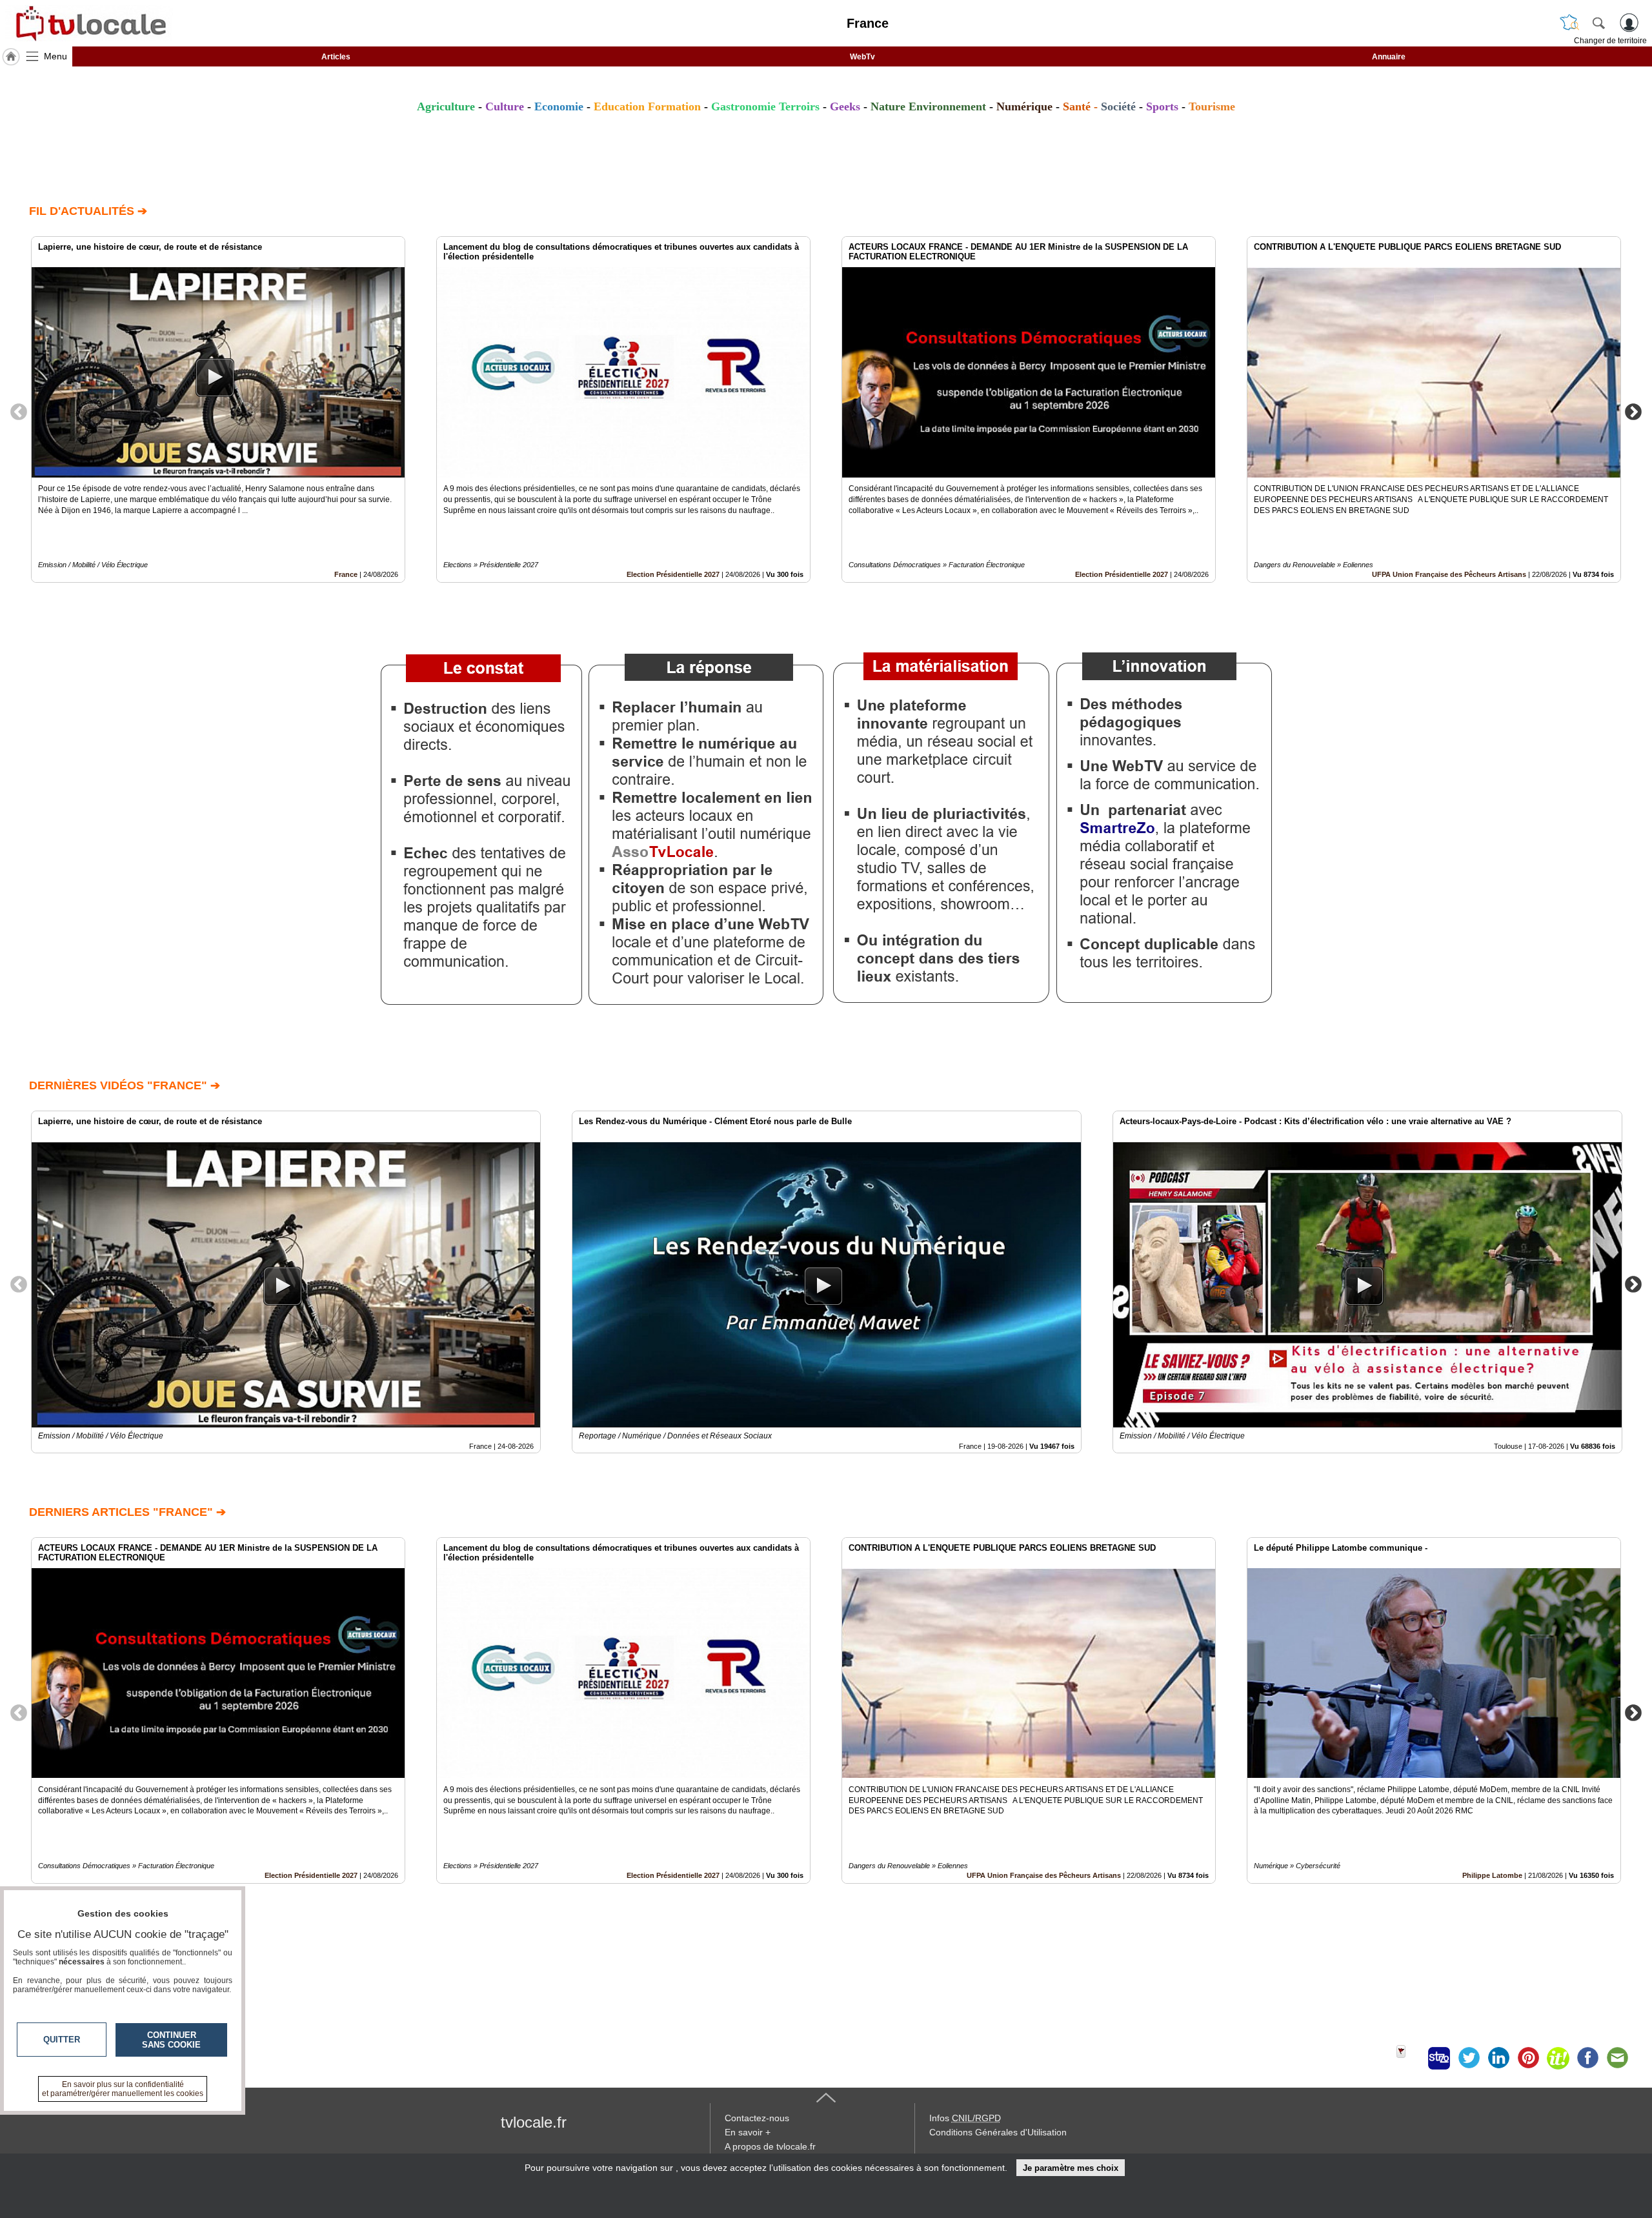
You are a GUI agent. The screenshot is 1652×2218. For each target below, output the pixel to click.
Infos (965, 2118)
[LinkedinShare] (1498, 2058)
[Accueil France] (11, 57)
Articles (336, 57)
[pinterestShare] (1528, 2058)
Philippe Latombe (1492, 1875)
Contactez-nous (757, 2118)
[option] (218, 409)
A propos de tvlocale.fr (770, 2146)
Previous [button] (19, 411)
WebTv (862, 57)
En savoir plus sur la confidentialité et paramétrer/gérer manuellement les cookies (123, 2089)
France (346, 574)
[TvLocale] (89, 23)
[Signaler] (1409, 2058)
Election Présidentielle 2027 (673, 574)
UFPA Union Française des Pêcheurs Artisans (1449, 574)
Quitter (62, 2040)
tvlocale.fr (534, 2122)
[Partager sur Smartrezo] (1439, 2058)
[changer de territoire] (1569, 23)
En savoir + (748, 2132)
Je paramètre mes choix (1071, 2168)
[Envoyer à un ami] (1617, 2058)
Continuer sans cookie (171, 2040)
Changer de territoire (1610, 41)
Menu (55, 56)
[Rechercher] (1598, 23)
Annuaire (1389, 57)
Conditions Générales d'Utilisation (998, 2132)
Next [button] (1633, 411)
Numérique (1024, 106)
